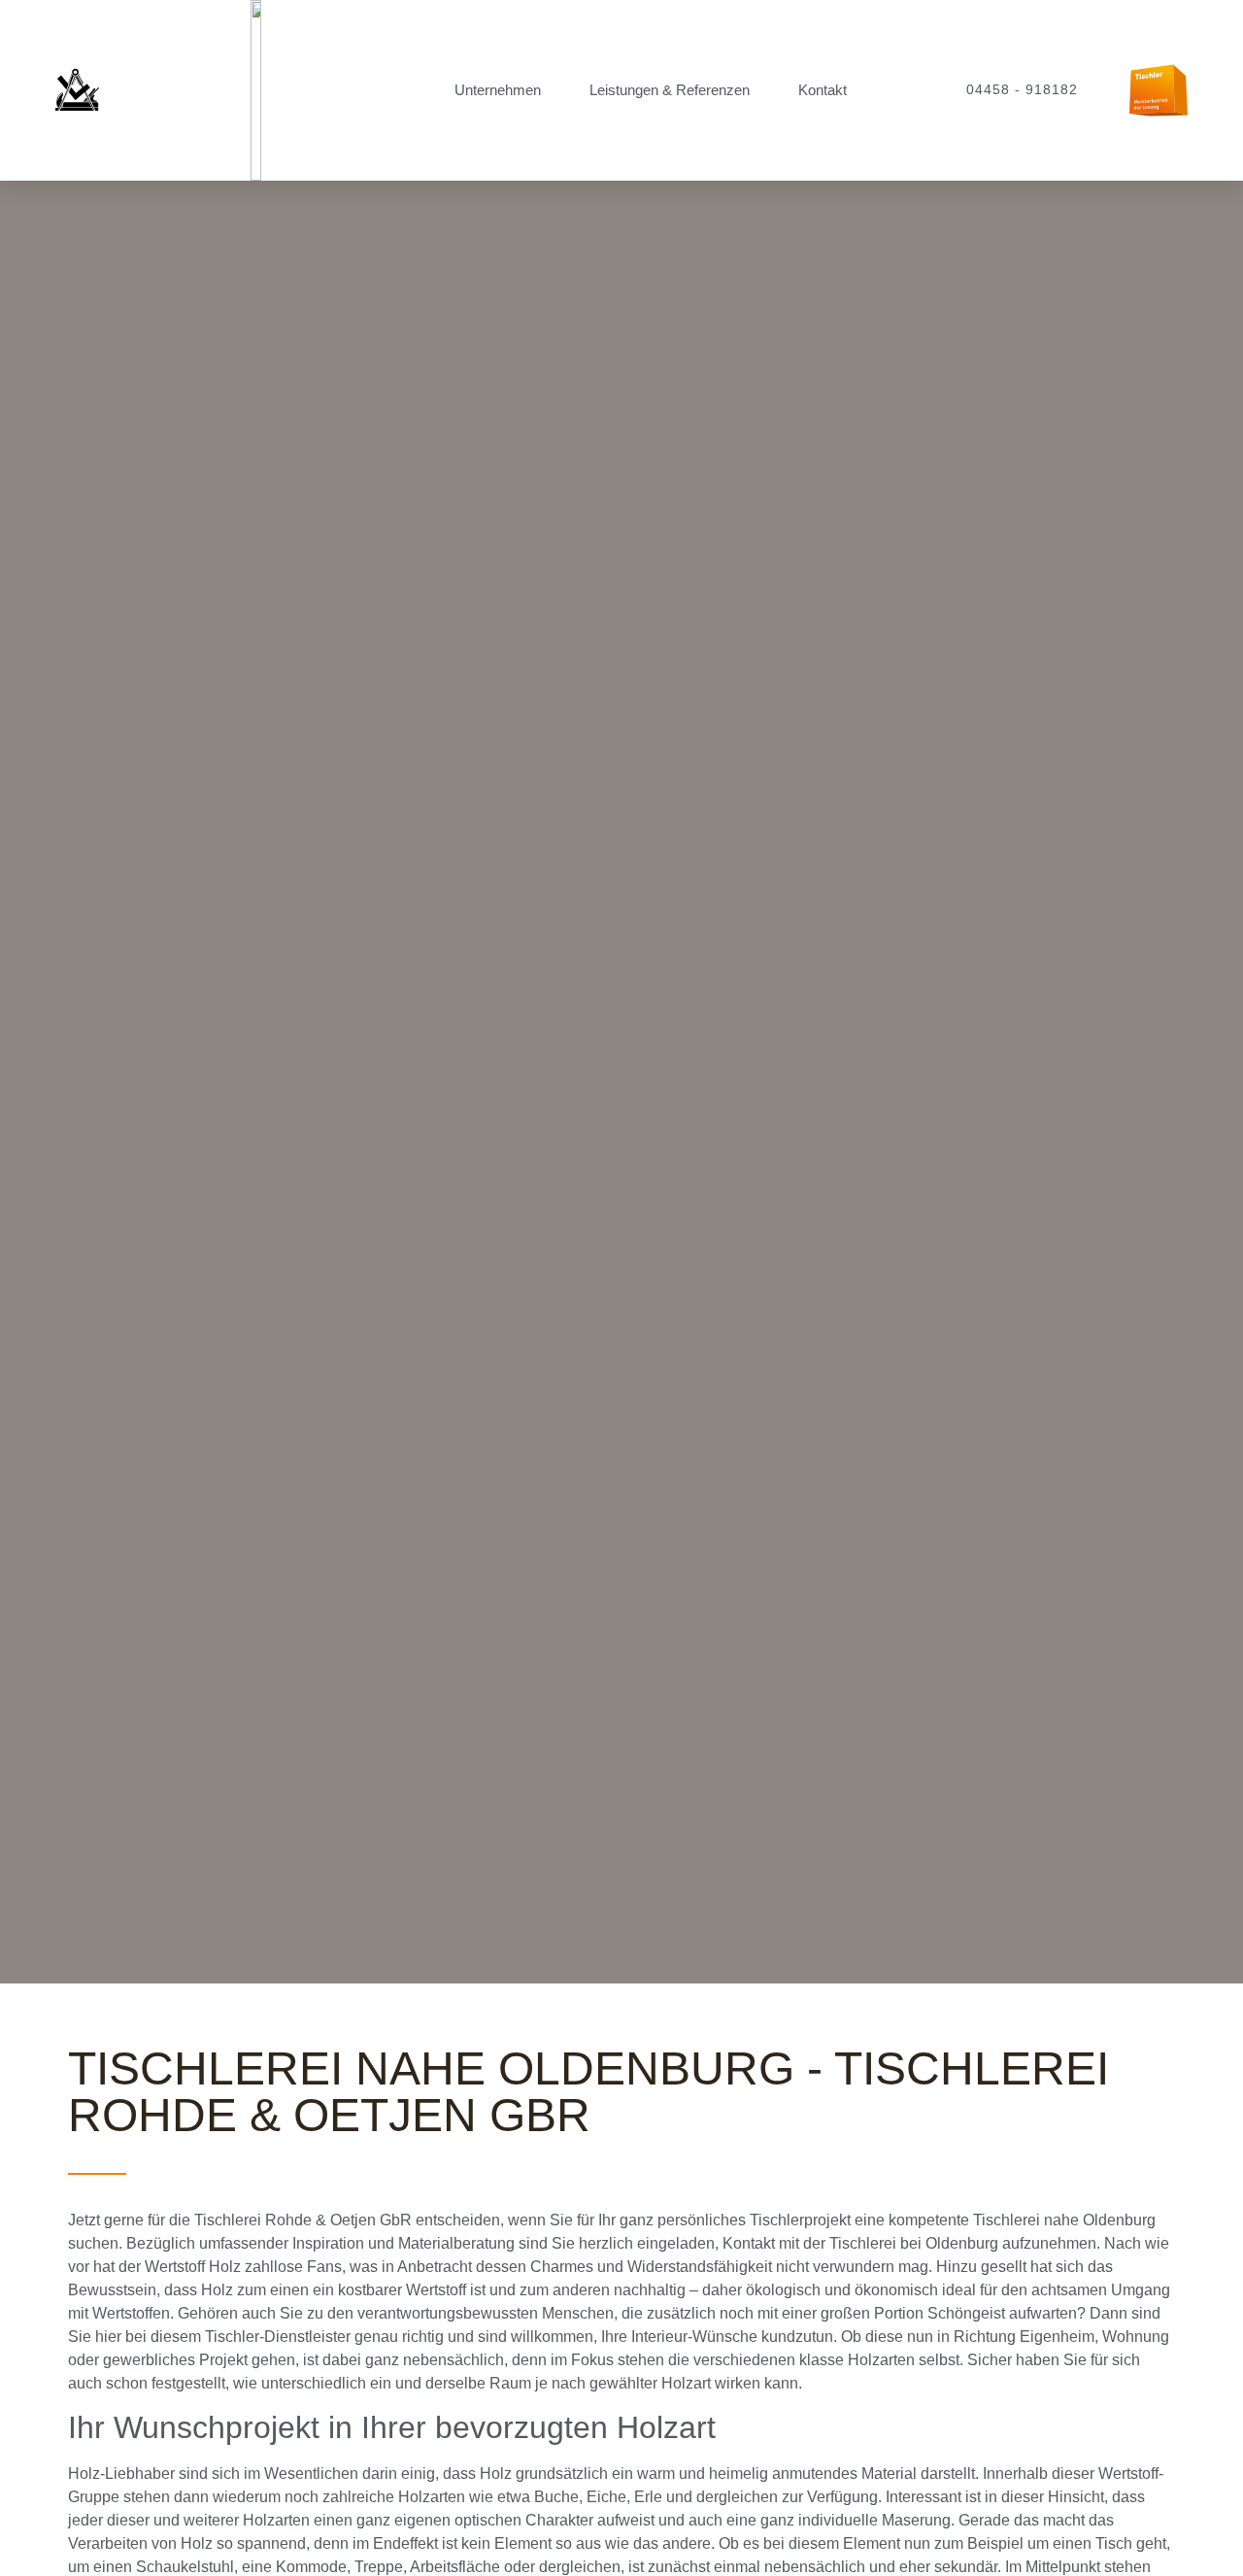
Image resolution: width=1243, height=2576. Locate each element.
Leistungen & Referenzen (670, 90)
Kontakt (823, 90)
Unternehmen (498, 90)
